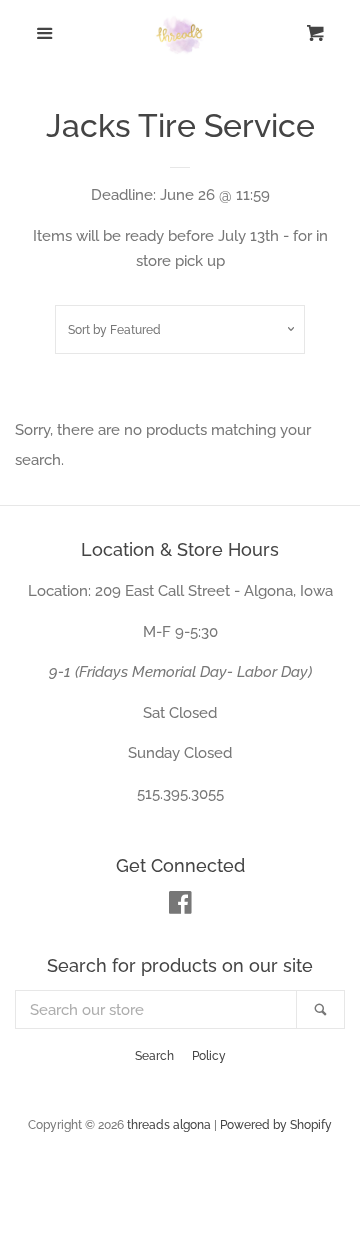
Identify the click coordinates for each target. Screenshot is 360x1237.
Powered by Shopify (276, 1125)
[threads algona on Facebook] (180, 907)
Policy (209, 1056)
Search (154, 1056)
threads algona (169, 1125)
